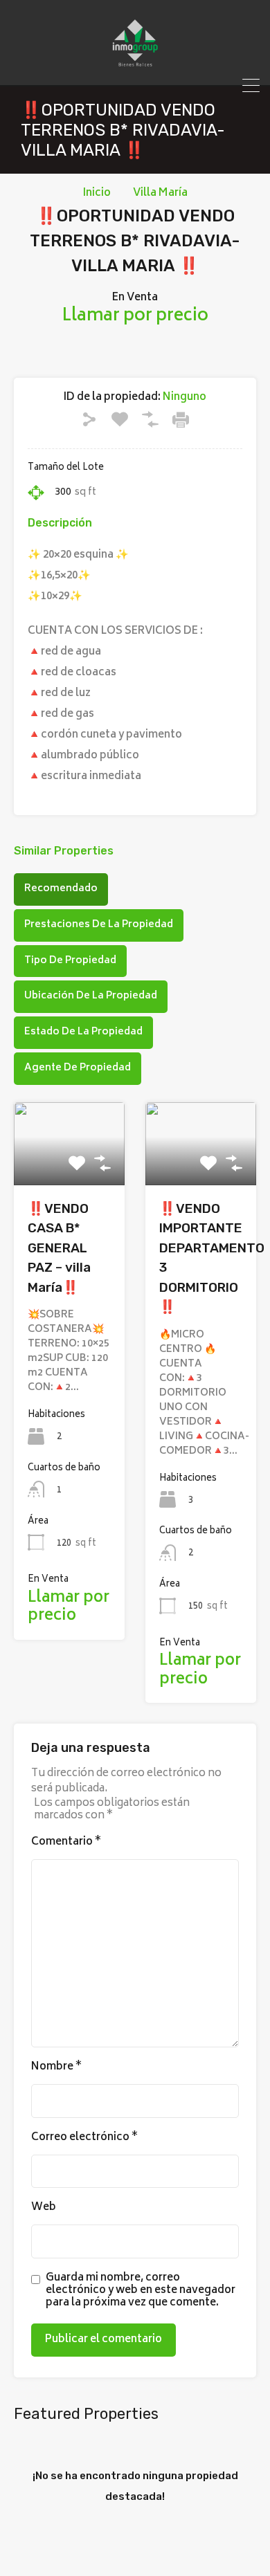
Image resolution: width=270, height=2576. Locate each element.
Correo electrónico (84, 2138)
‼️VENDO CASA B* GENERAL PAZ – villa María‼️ (59, 1248)
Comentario (66, 1843)
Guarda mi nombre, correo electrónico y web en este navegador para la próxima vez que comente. (141, 2291)
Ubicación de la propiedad (91, 996)
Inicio (97, 194)
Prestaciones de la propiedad (99, 925)
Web (44, 2208)
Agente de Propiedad (78, 1068)
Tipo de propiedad (70, 961)
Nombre (56, 2067)
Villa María (160, 194)
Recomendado (61, 889)
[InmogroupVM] (135, 68)
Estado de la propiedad (83, 1032)
